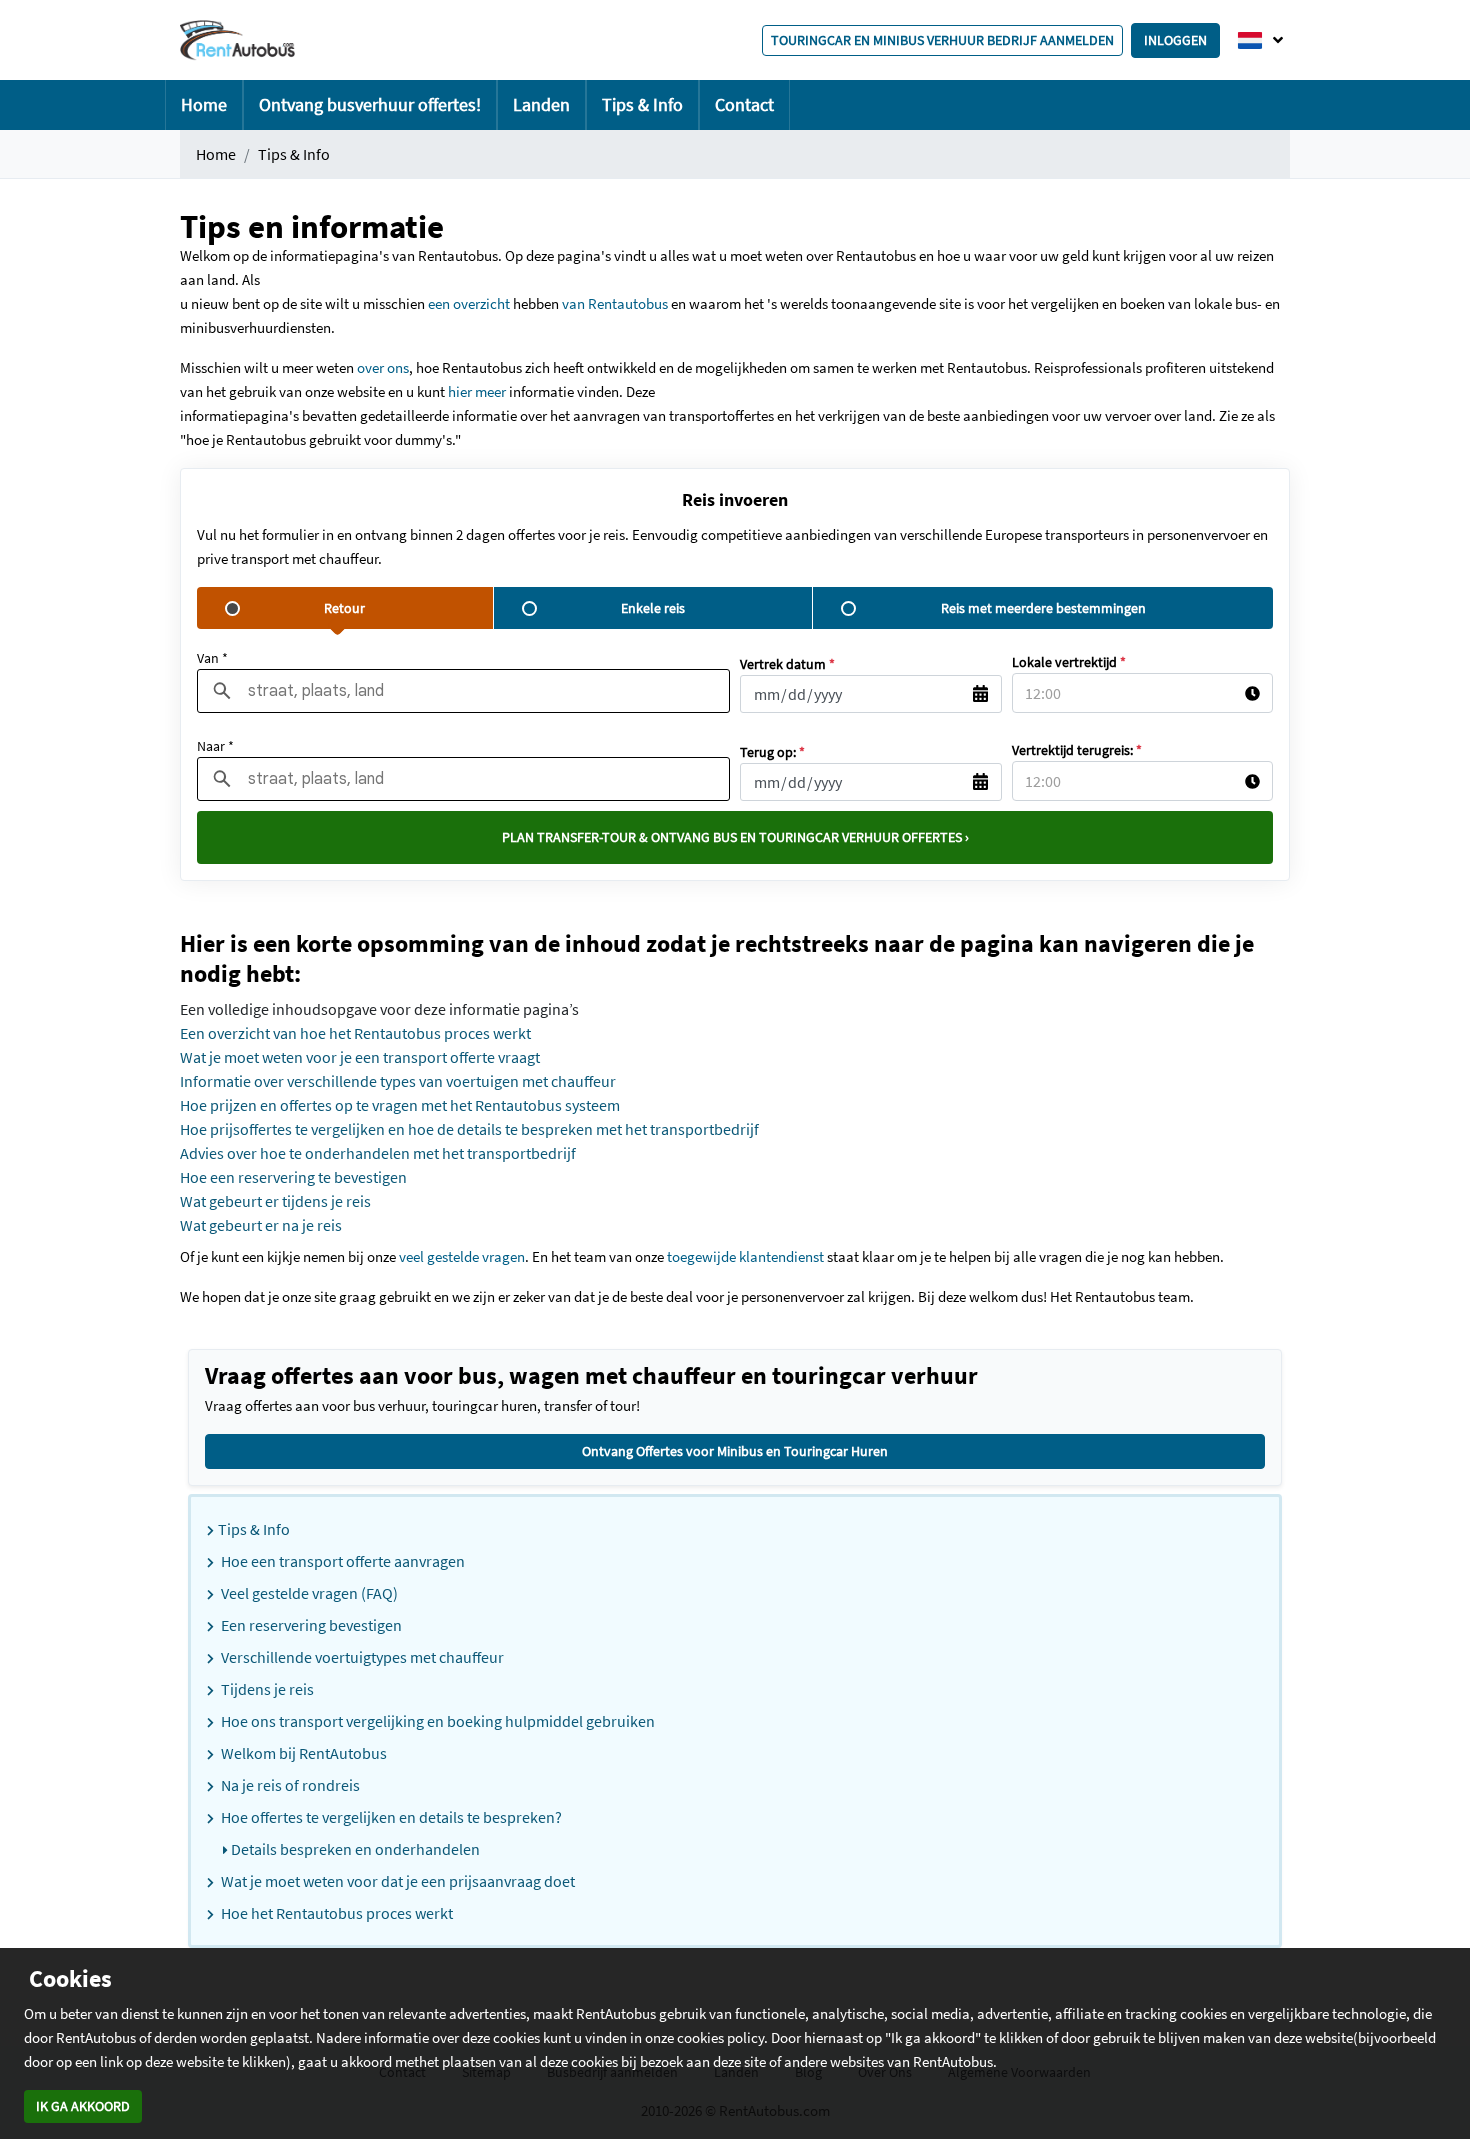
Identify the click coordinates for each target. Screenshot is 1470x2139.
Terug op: (772, 752)
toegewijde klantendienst (745, 1256)
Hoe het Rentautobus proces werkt (335, 1913)
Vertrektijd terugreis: (1077, 750)
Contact (744, 104)
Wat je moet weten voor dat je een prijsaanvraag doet (396, 1881)
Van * (212, 658)
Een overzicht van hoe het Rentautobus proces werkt (355, 1033)
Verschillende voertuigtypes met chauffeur (361, 1657)
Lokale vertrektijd (1069, 662)
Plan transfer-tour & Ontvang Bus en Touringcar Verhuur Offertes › (735, 837)
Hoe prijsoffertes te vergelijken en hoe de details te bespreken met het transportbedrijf (469, 1129)
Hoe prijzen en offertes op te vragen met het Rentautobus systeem (400, 1105)
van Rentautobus (616, 303)
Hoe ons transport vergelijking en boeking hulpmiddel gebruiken (436, 1721)
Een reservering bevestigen (310, 1625)
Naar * (215, 746)
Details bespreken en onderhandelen (354, 1849)
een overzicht (470, 303)
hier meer (477, 391)
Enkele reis (653, 608)
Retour (344, 608)
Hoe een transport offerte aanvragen (341, 1561)
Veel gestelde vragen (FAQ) (308, 1593)
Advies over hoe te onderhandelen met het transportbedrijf (378, 1153)
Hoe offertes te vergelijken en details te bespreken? (390, 1817)
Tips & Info (642, 104)
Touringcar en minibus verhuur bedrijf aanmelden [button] (942, 40)
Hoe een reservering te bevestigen (293, 1177)
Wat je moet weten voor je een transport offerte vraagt (360, 1057)
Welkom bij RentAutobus (302, 1753)
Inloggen (1175, 40)
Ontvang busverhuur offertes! (370, 104)
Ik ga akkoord (83, 2106)
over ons (381, 367)
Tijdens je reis (266, 1689)
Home (204, 104)
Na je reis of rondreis (289, 1785)
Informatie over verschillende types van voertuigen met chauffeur (398, 1081)
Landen (541, 104)
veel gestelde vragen (462, 1256)
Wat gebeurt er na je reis (261, 1225)
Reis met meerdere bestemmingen (1043, 608)
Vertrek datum (787, 664)
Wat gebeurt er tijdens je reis (275, 1201)
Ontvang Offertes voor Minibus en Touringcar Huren (735, 1451)
